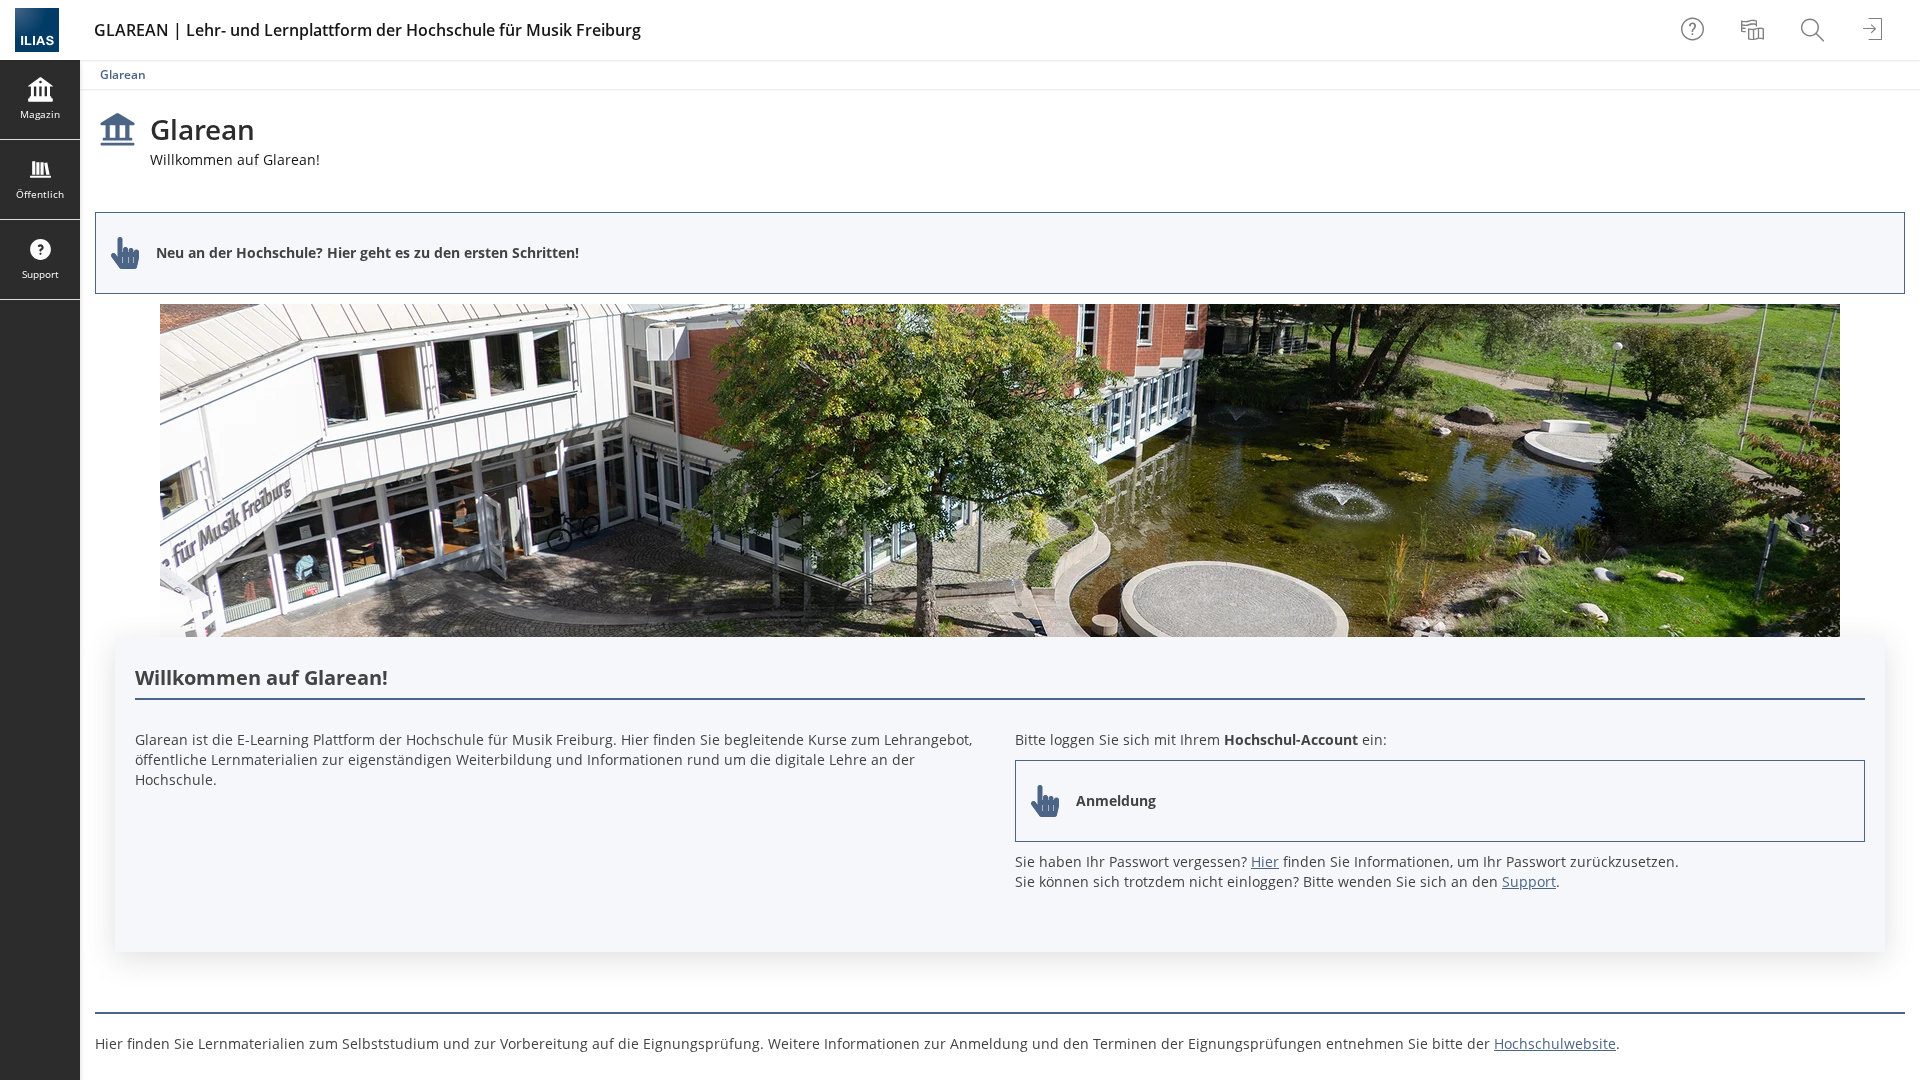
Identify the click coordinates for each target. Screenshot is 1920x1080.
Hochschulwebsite (1555, 1043)
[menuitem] (1755, 30)
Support (1529, 881)
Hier (1265, 861)
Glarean (123, 74)
